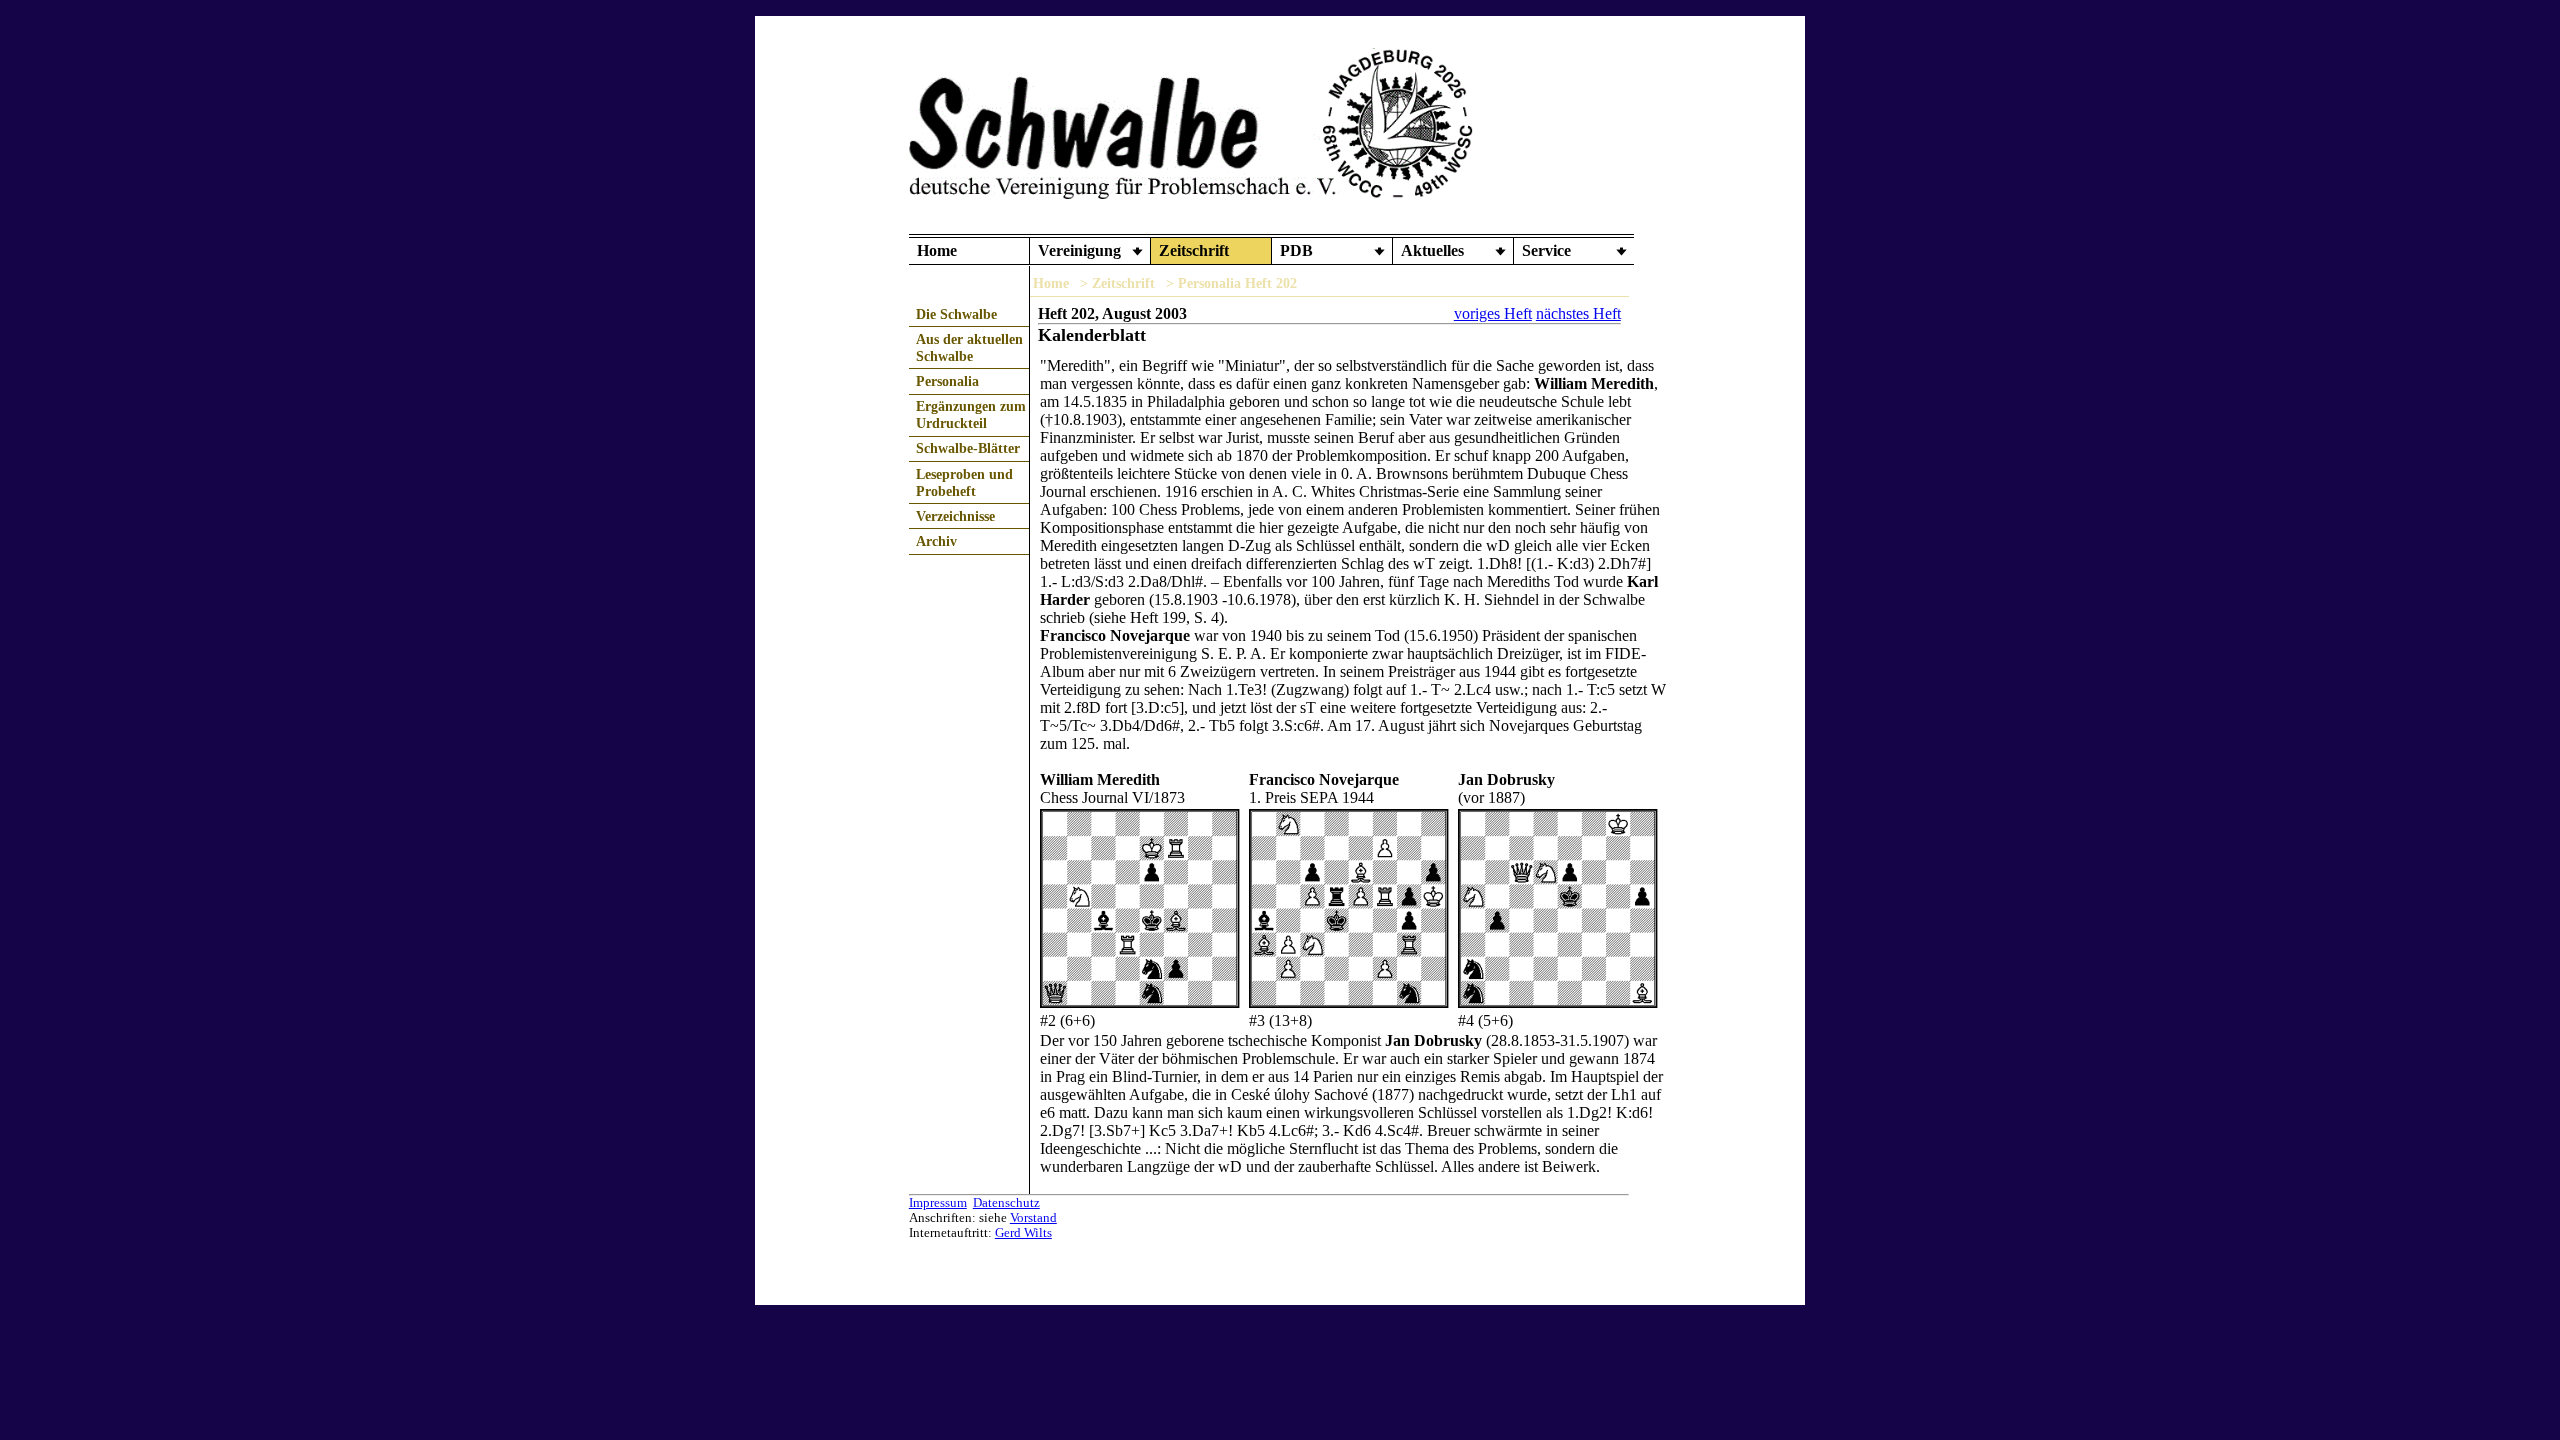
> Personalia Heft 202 (1231, 283)
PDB (1296, 250)
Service (1546, 250)
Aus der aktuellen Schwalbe (969, 347)
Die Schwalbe (956, 314)
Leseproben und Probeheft (964, 482)
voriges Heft (1493, 313)
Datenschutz (1006, 1203)
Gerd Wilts (1023, 1233)
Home (937, 250)
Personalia (947, 381)
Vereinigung (1079, 250)
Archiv (936, 541)
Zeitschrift (1194, 250)
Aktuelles (1432, 250)
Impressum (938, 1203)
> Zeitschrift (1117, 283)
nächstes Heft (1578, 313)
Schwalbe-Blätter (968, 448)
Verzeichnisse (955, 516)
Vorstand (1033, 1218)
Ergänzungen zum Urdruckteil (971, 414)
